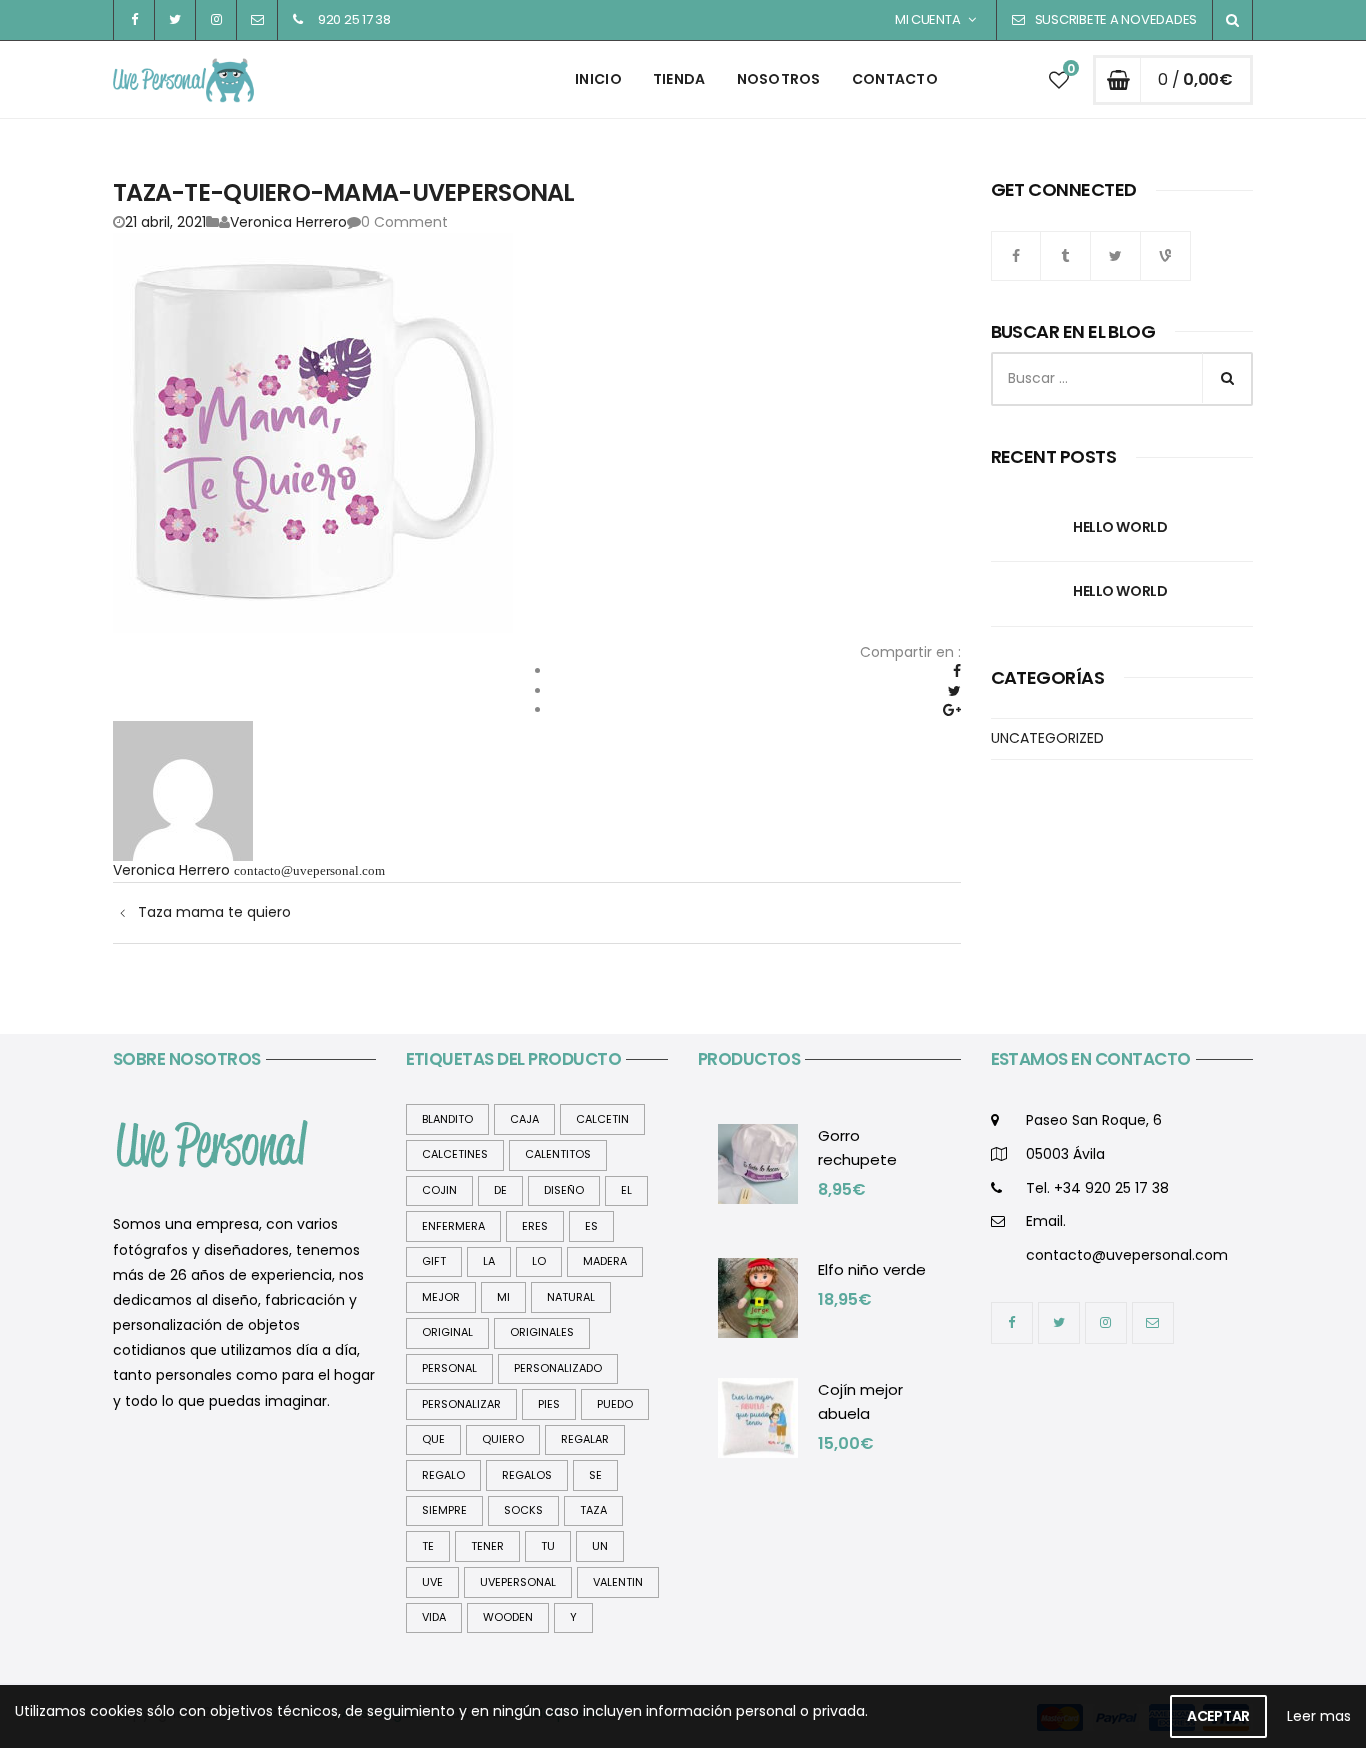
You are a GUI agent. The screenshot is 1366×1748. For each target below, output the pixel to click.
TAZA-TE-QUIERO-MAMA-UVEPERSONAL (344, 192)
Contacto (895, 79)
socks (523, 1510)
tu (548, 1546)
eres (535, 1226)
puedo (615, 1404)
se (595, 1475)
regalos (527, 1475)
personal (449, 1368)
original (447, 1332)
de (500, 1190)
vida (434, 1617)
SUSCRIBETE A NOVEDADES (1116, 19)
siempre (444, 1510)
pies (549, 1404)
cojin (439, 1190)
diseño (564, 1190)
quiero (503, 1439)
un (600, 1546)
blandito (447, 1119)
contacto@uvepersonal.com (309, 870)
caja (524, 1119)
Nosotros (779, 79)
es (591, 1226)
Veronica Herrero (288, 222)
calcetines (455, 1154)
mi (503, 1297)
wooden (508, 1617)
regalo (443, 1475)
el (626, 1190)
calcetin (602, 1119)
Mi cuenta (928, 19)
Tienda (679, 79)
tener (487, 1546)
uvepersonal (518, 1582)
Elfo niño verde (872, 1269)
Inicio (598, 79)
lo (539, 1261)
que (433, 1439)
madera (605, 1261)
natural (571, 1297)
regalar (585, 1439)
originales (542, 1332)
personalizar (461, 1404)
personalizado (558, 1368)
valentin (618, 1582)
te (428, 1546)
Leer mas (1319, 1716)
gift (434, 1261)
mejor (441, 1297)
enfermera (453, 1226)
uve (432, 1582)
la (489, 1261)
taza (593, 1510)
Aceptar (1218, 1716)
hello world (1120, 527)
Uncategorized (1047, 738)
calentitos (558, 1154)
